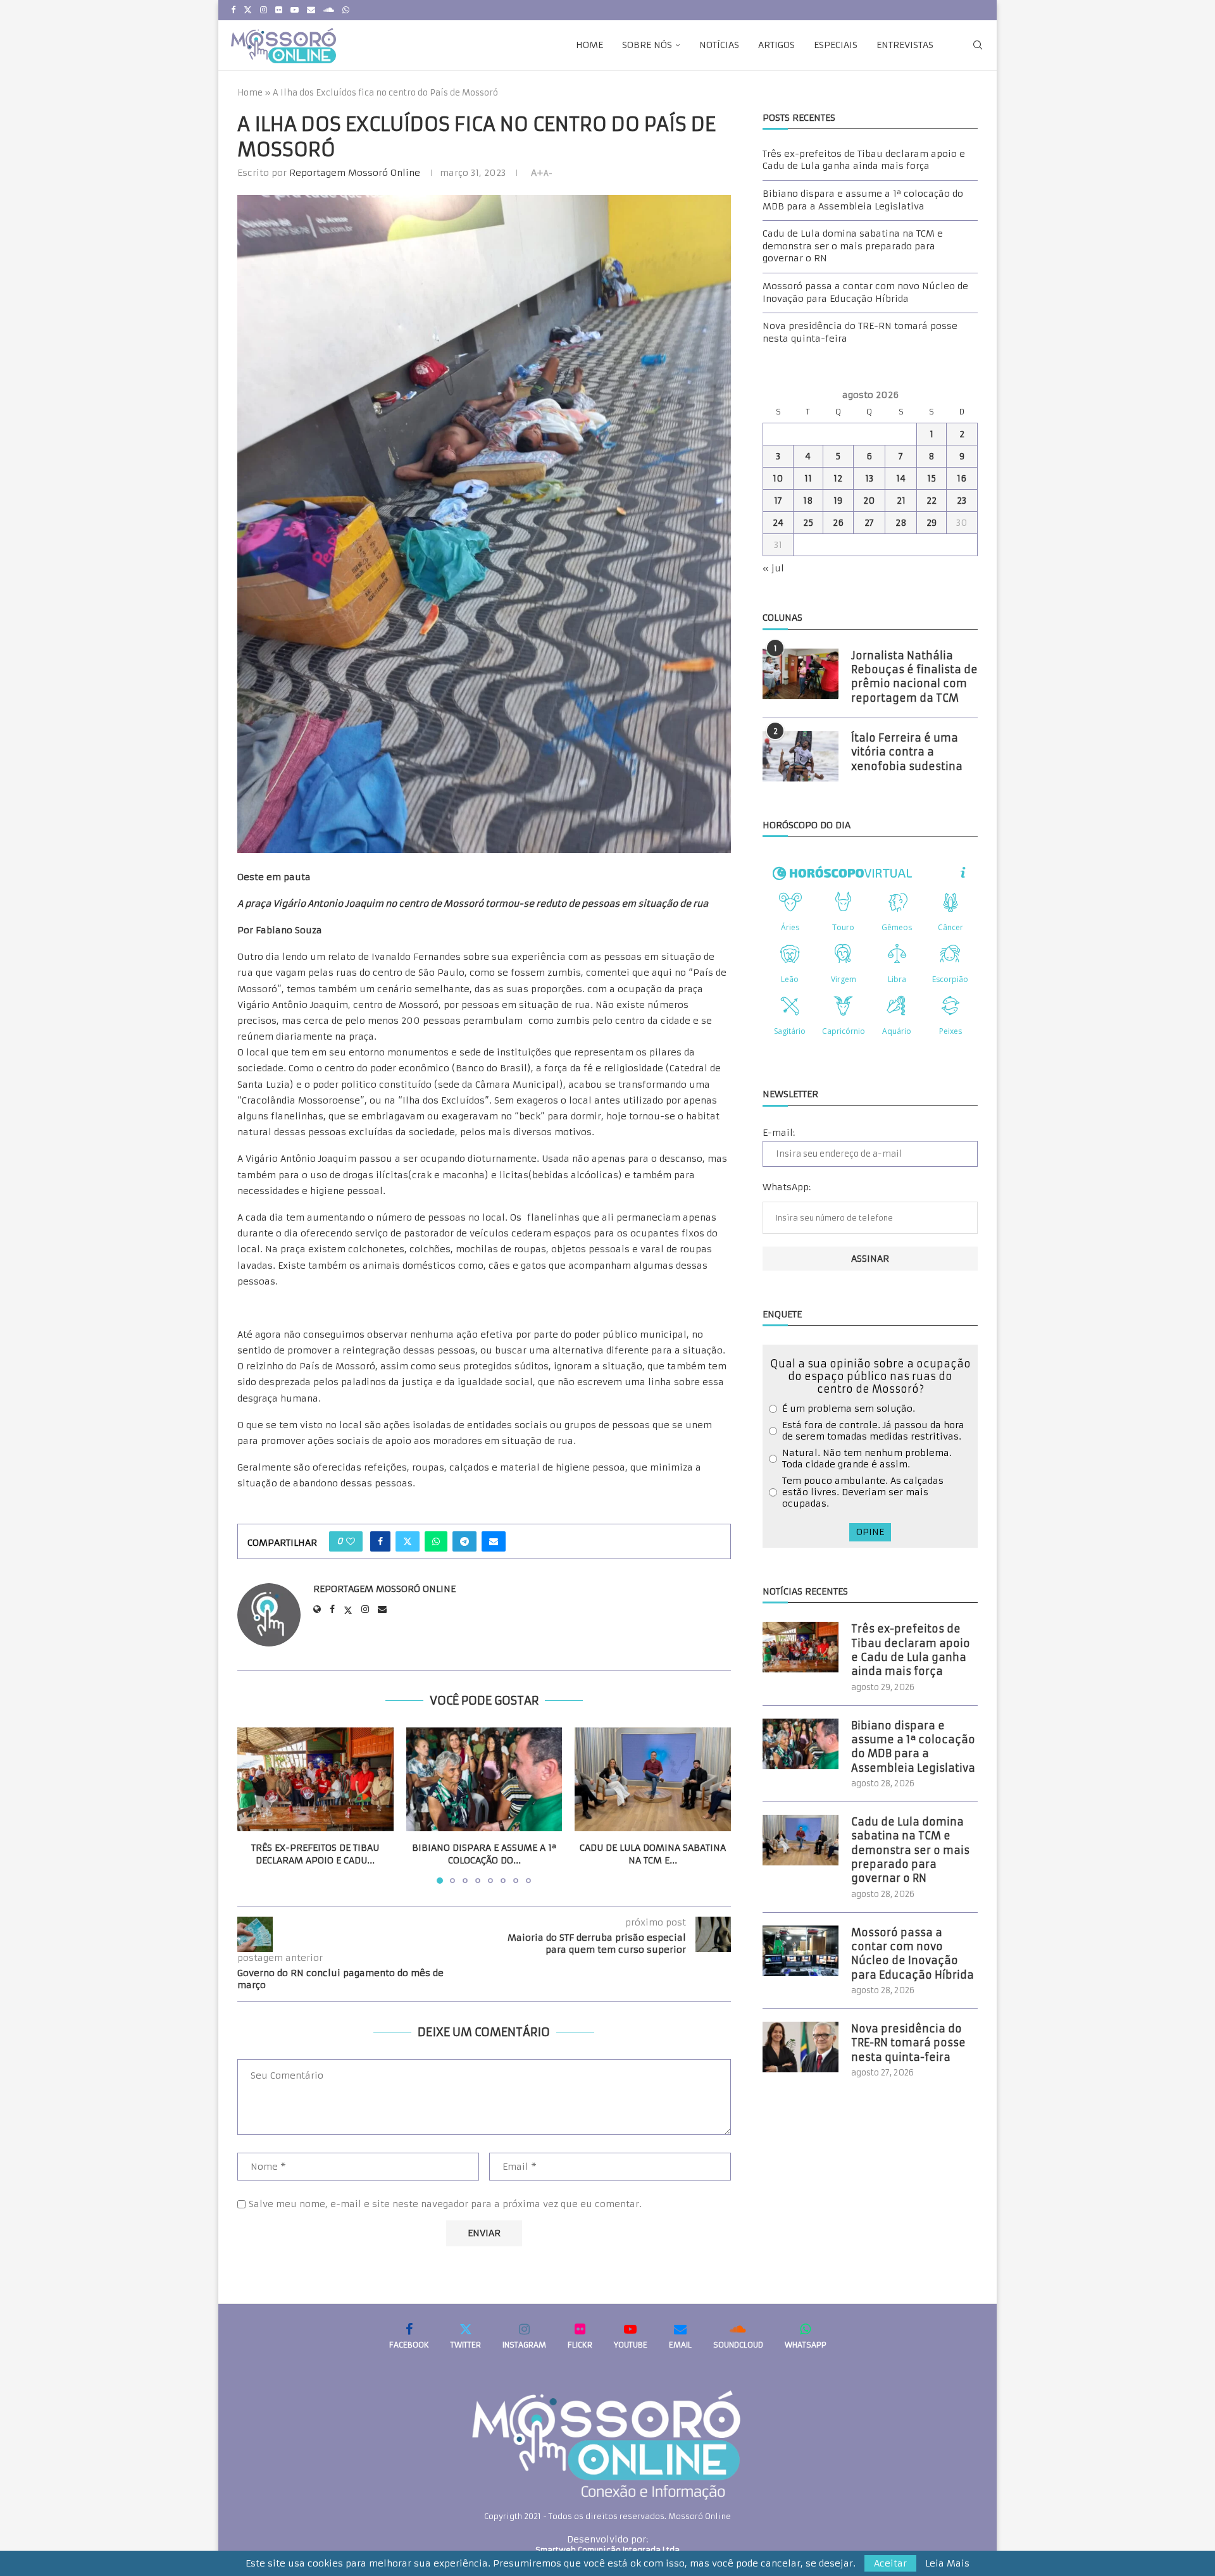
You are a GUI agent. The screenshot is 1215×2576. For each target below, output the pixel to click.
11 (808, 478)
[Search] (978, 45)
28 (901, 523)
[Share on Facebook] (380, 1541)
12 (838, 478)
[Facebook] (233, 10)
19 (838, 501)
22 (931, 501)
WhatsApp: (787, 1187)
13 (869, 478)
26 (838, 523)
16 (962, 478)
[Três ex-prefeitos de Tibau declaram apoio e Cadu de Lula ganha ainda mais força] (315, 1779)
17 (778, 501)
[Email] (311, 10)
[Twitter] (248, 10)
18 (808, 501)
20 (869, 501)
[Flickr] (279, 10)
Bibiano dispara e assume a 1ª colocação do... (484, 1854)
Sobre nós (647, 45)
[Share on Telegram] (464, 1541)
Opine (870, 1532)
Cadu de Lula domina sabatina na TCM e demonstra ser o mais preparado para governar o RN (853, 246)
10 (778, 478)
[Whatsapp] (346, 10)
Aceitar (890, 2563)
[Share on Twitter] (408, 1541)
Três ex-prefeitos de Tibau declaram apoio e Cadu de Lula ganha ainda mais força (864, 160)
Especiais (836, 45)
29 (931, 523)
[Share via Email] (494, 1541)
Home (589, 45)
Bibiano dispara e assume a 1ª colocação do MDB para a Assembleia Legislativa (863, 200)
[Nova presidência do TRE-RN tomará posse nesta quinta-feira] (801, 2047)
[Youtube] (295, 10)
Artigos (776, 45)
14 (901, 478)
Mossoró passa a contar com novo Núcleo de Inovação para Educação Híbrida (865, 292)
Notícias (719, 45)
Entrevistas (905, 45)
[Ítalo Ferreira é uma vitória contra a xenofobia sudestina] (801, 756)
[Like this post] (351, 1541)
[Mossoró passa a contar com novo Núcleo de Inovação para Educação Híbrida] (801, 1951)
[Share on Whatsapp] (436, 1541)
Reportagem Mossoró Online (355, 173)
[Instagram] (264, 10)
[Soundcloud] (329, 10)
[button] (254, 1805)
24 (778, 523)
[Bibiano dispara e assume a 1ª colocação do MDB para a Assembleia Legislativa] (484, 1779)
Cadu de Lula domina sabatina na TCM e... (653, 1854)
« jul (773, 568)
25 (808, 523)
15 (931, 478)
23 (962, 501)
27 (869, 523)
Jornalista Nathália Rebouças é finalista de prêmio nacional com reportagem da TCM (914, 677)
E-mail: (779, 1133)
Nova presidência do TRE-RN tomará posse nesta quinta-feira (908, 2043)
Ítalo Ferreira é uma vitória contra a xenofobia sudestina (907, 752)
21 (901, 501)
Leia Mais (947, 2563)
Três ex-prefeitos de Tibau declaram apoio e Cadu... (315, 1854)
